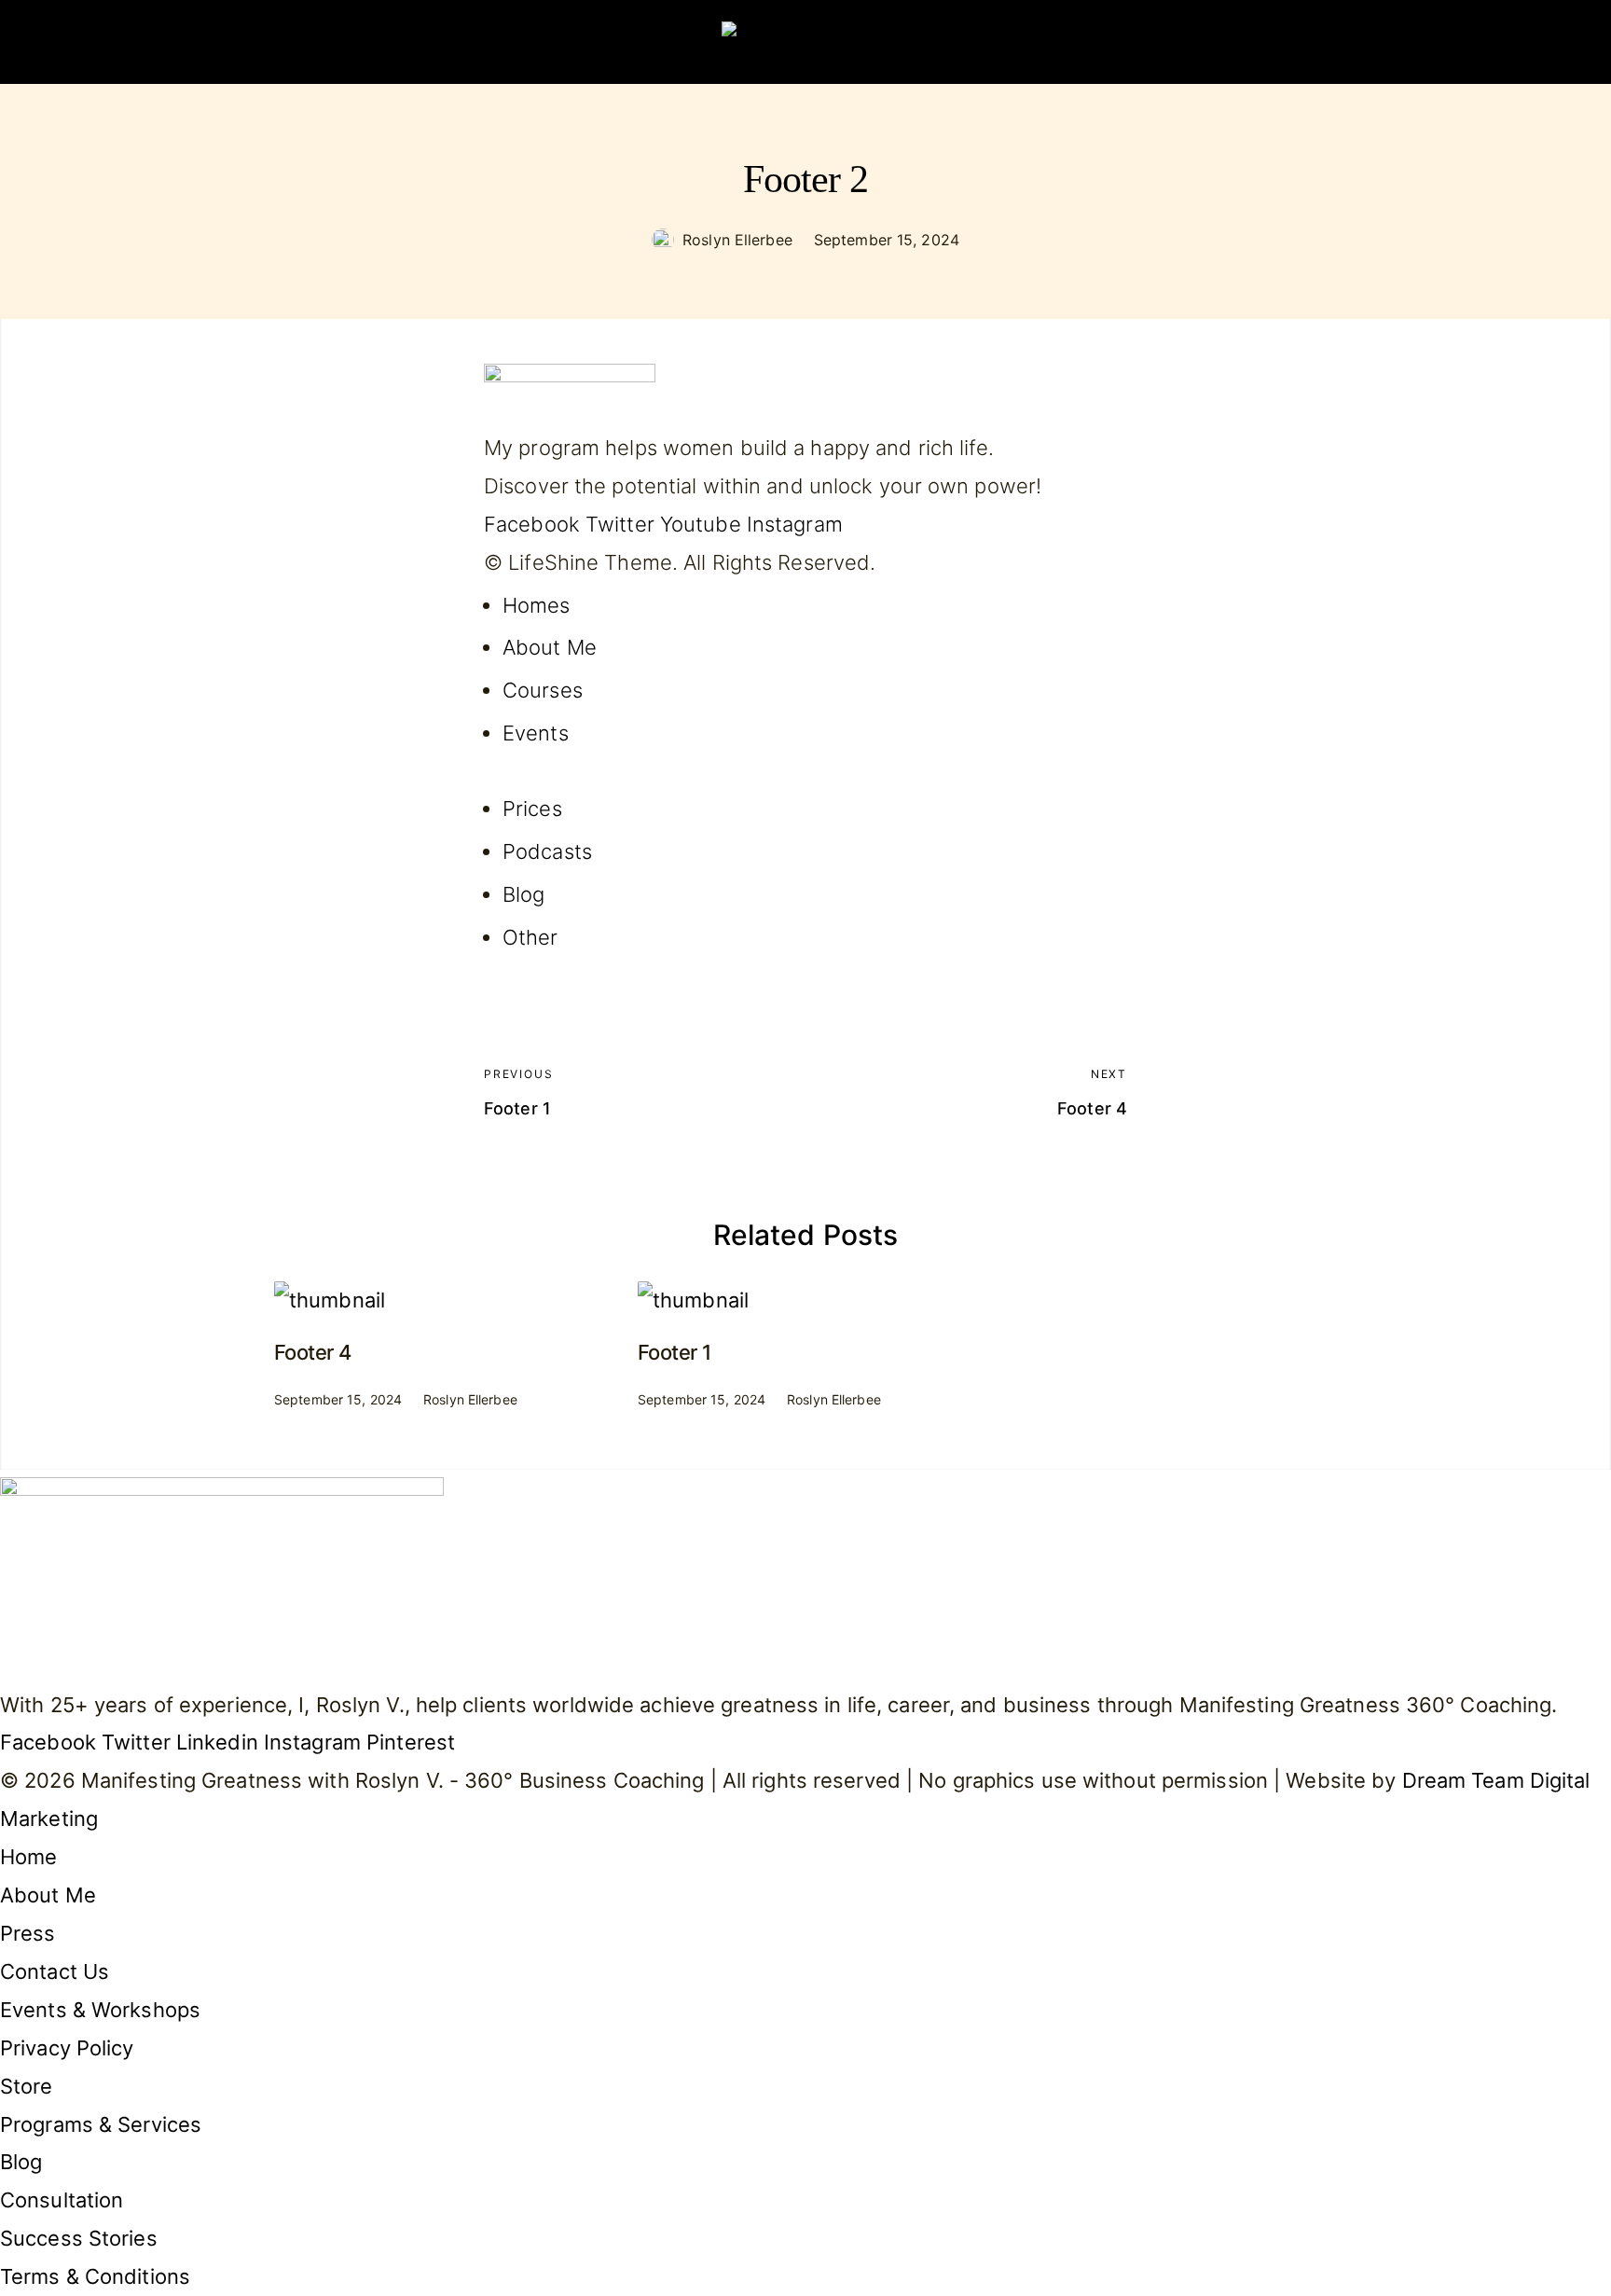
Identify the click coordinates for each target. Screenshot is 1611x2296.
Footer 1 (675, 1352)
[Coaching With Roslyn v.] (805, 42)
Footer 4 (313, 1352)
